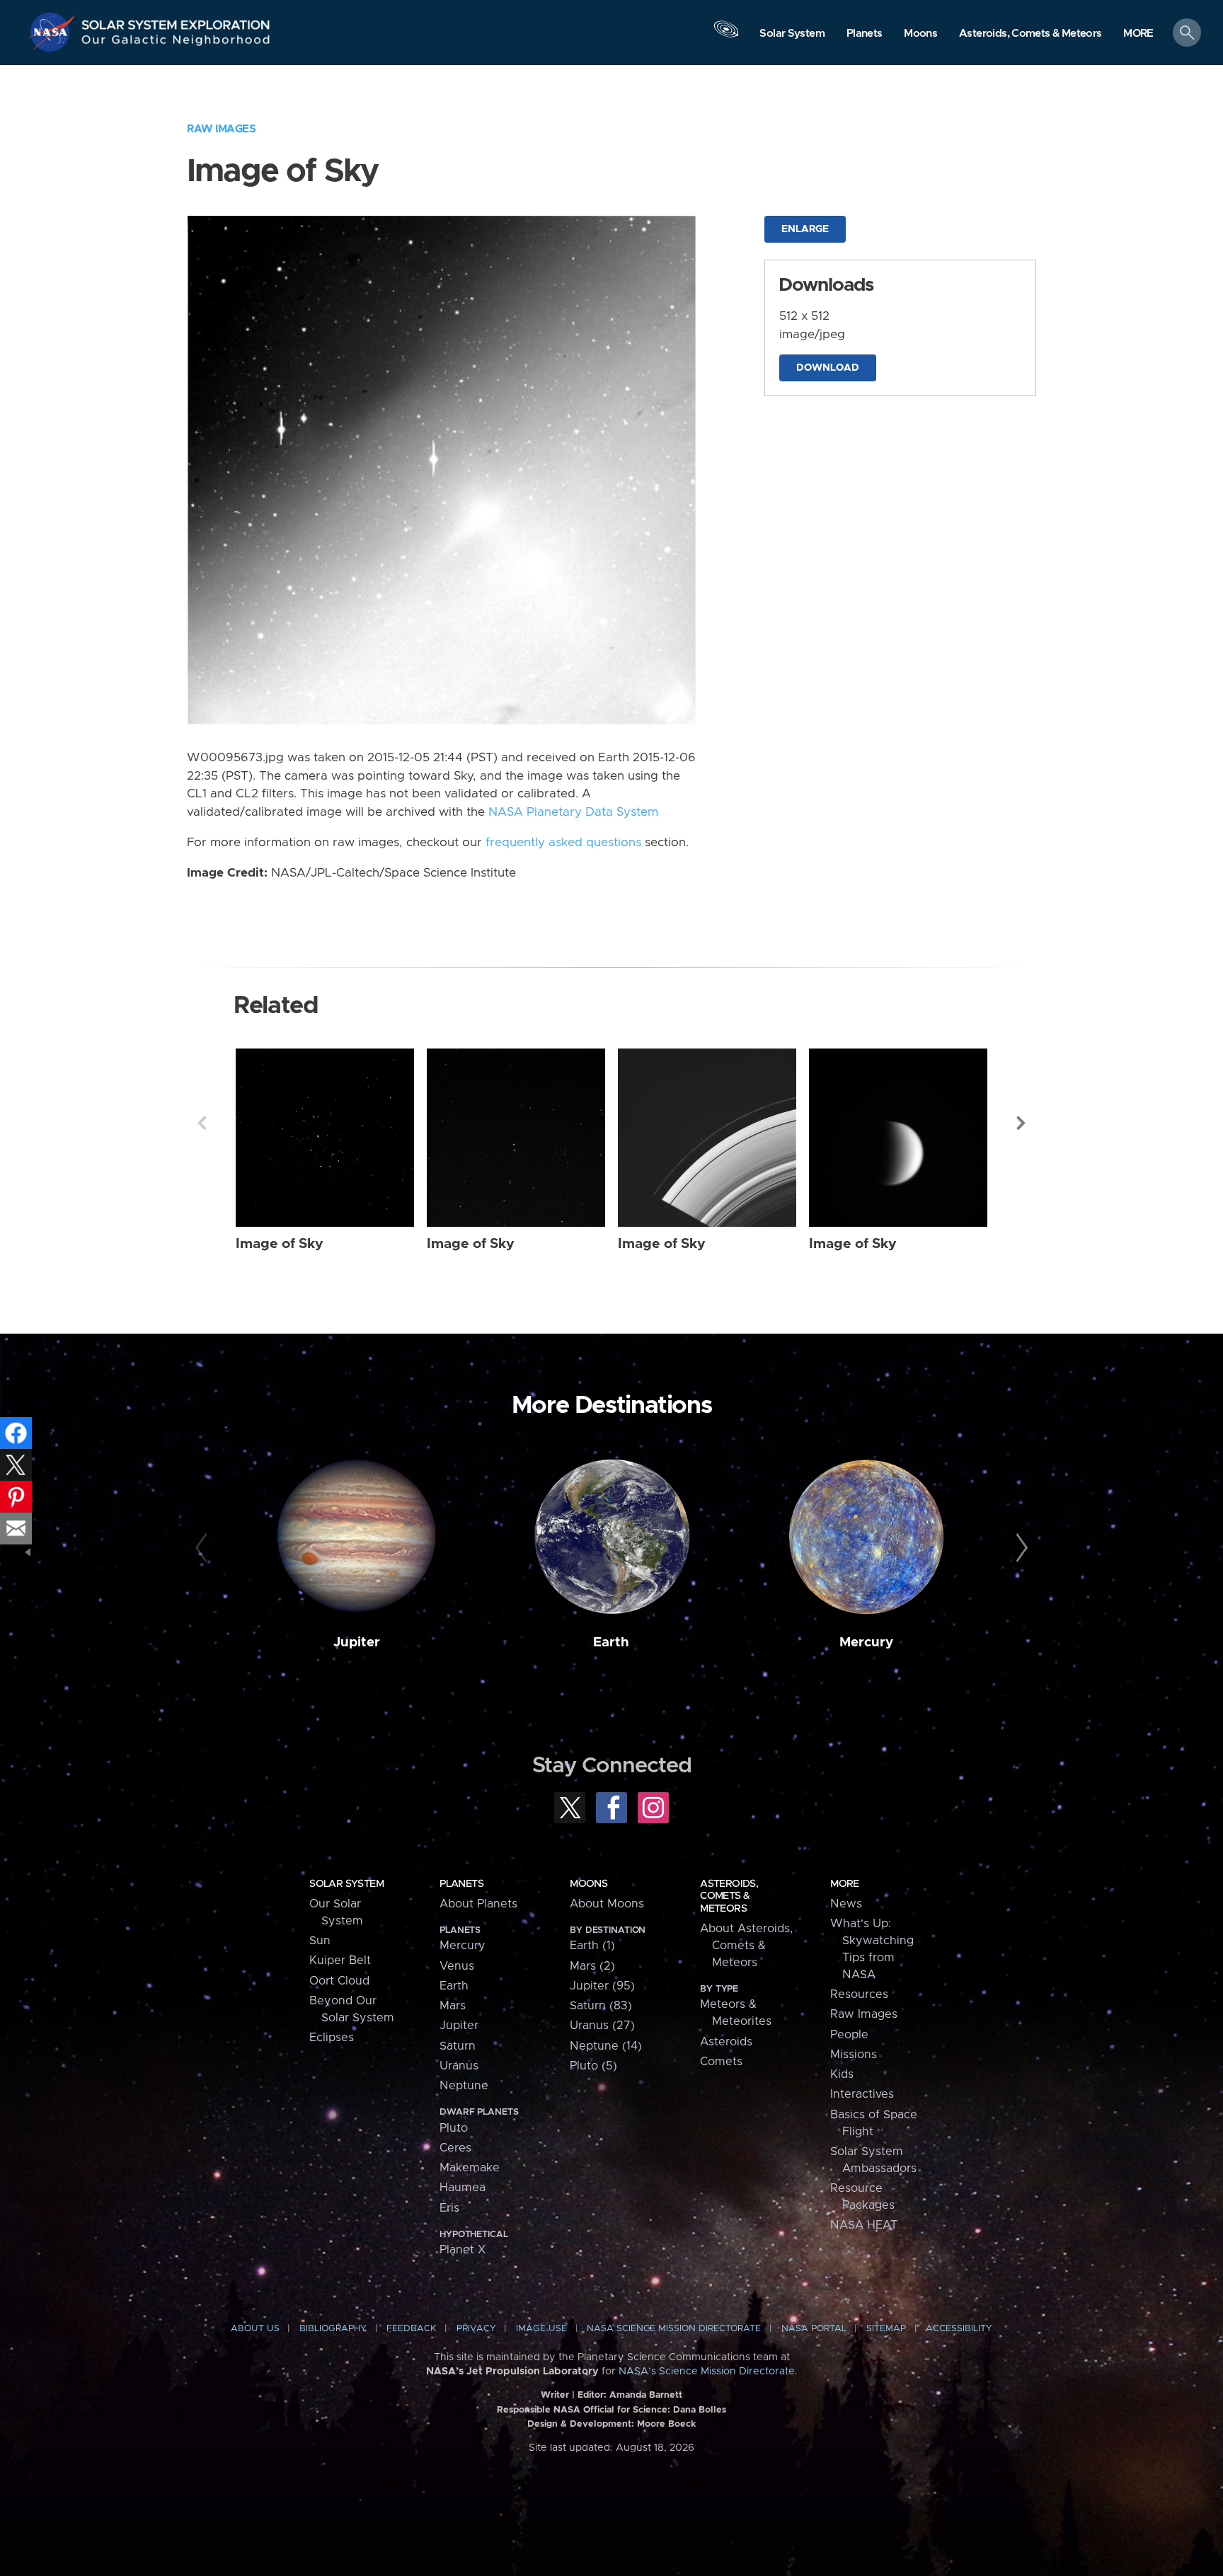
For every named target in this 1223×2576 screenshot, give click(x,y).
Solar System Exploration (176, 21)
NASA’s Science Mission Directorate (707, 2372)
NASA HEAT (864, 2225)
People (849, 2035)
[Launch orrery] (726, 36)
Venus (457, 1966)
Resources (859, 1994)
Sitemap (886, 2329)
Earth (611, 1642)
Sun (320, 1941)
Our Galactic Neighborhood (176, 43)
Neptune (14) (606, 2046)
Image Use (541, 2329)
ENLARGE (805, 229)
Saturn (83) (601, 2006)
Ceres (455, 2148)
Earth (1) (592, 1946)
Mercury (866, 1642)
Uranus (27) (602, 2026)
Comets (721, 2062)
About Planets (478, 1904)
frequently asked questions (563, 843)
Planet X (463, 2250)
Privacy (476, 2329)
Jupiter (357, 1642)
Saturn (458, 2046)
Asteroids (726, 2042)
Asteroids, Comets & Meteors (729, 1896)
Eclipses (332, 2038)
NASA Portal (814, 2329)
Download (828, 368)
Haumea (463, 2188)
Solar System (346, 1884)
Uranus (459, 2066)
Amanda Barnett (646, 2395)
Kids (842, 2074)
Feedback (411, 2329)
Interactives (862, 2094)
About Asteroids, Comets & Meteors (746, 1946)
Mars (453, 2006)
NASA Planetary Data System (573, 812)
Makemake (470, 2168)
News (846, 1904)
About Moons (607, 1904)
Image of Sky (280, 1244)
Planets (461, 1884)
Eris (449, 2208)
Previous (202, 1123)
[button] (1138, 34)
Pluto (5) (593, 2066)
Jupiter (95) (602, 1986)
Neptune (464, 2086)
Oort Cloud (339, 1981)
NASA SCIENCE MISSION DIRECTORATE (674, 2329)
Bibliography (333, 2329)
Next (1021, 1123)
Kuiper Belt (340, 1960)
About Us (255, 2329)
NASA (54, 32)
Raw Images (221, 129)
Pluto (454, 2128)
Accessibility (959, 2329)
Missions (854, 2055)
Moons (588, 1884)
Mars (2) (592, 1966)
